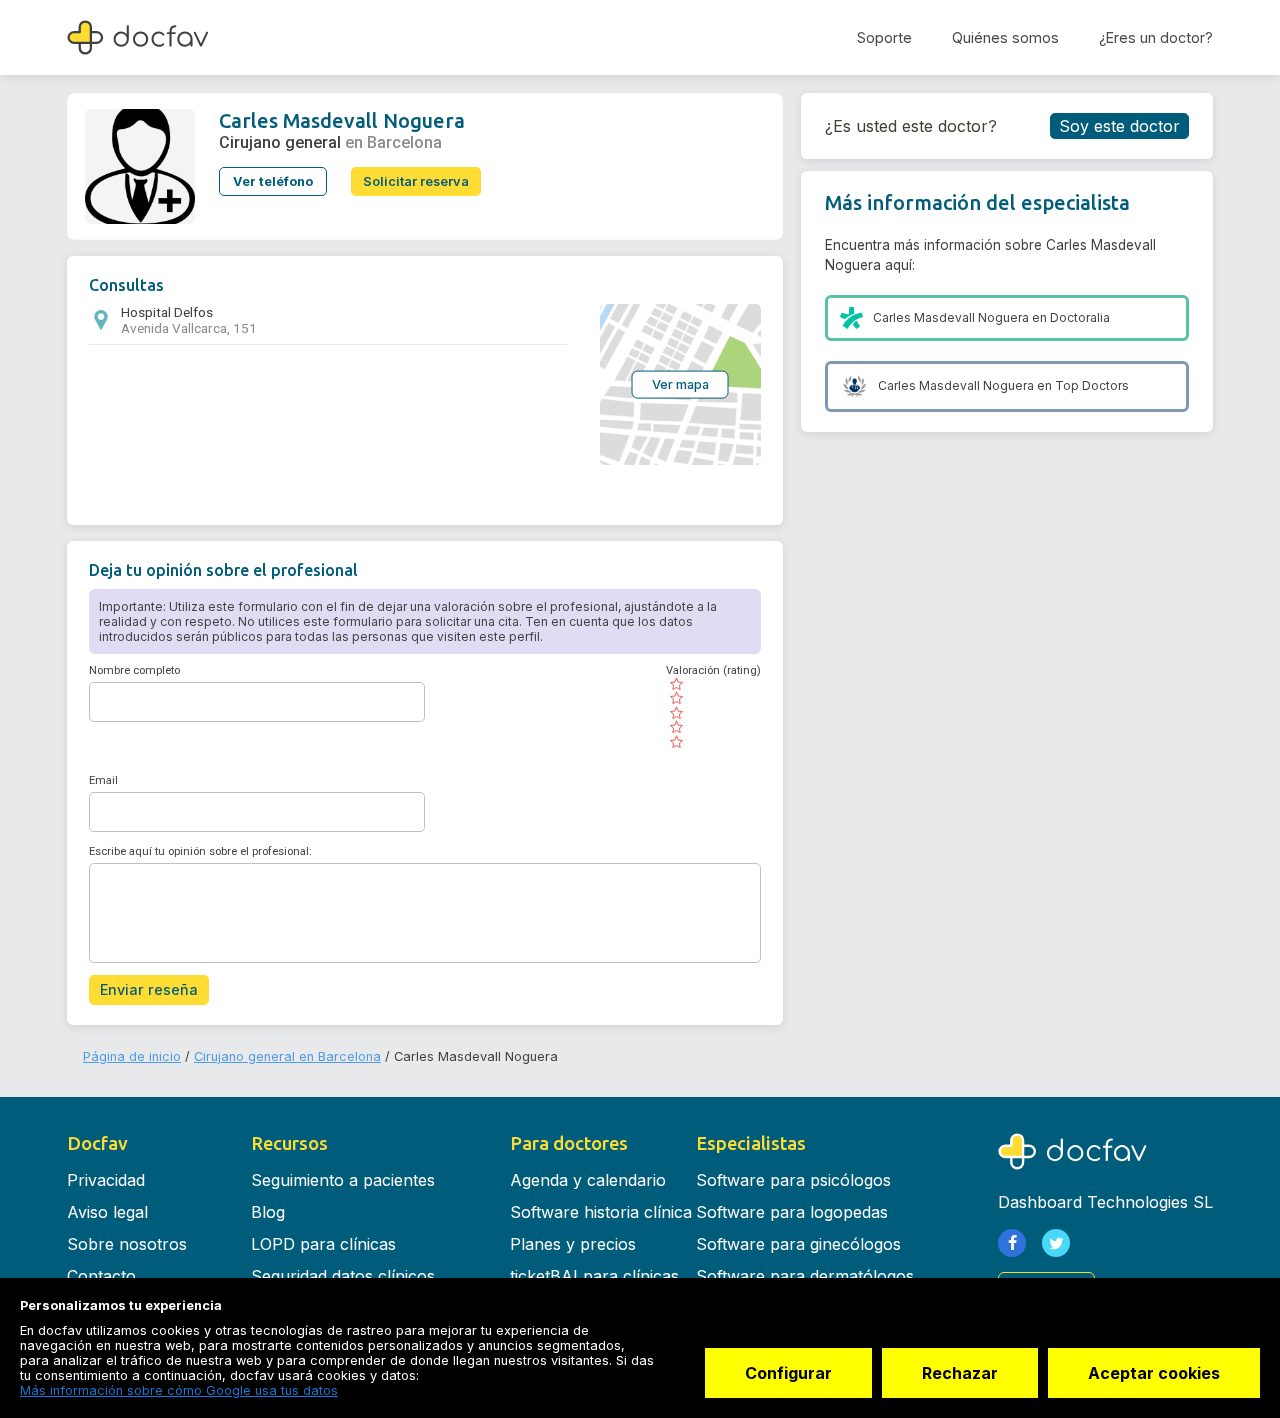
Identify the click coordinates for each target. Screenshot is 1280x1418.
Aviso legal (107, 1212)
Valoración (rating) (713, 670)
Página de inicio (132, 1056)
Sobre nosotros (127, 1244)
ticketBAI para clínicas (594, 1276)
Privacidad (106, 1180)
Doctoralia (1080, 317)
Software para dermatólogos (805, 1276)
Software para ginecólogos (798, 1244)
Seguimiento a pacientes (343, 1180)
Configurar (788, 1373)
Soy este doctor (1119, 126)
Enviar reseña (149, 989)
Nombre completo (134, 670)
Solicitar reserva (416, 181)
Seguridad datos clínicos (343, 1276)
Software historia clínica (601, 1212)
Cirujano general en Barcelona (287, 1056)
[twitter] (1056, 1243)
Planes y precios (573, 1244)
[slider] (713, 713)
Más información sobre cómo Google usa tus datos (179, 1390)
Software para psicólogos (793, 1180)
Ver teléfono (273, 181)
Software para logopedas (792, 1212)
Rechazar (960, 1373)
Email (103, 780)
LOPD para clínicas (323, 1244)
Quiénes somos (1005, 37)
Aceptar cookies (1154, 1373)
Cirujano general (280, 142)
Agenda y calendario (588, 1180)
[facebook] (1012, 1243)
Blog (268, 1212)
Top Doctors (1092, 385)
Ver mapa (680, 383)
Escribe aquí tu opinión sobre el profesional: (200, 851)
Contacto (101, 1276)
